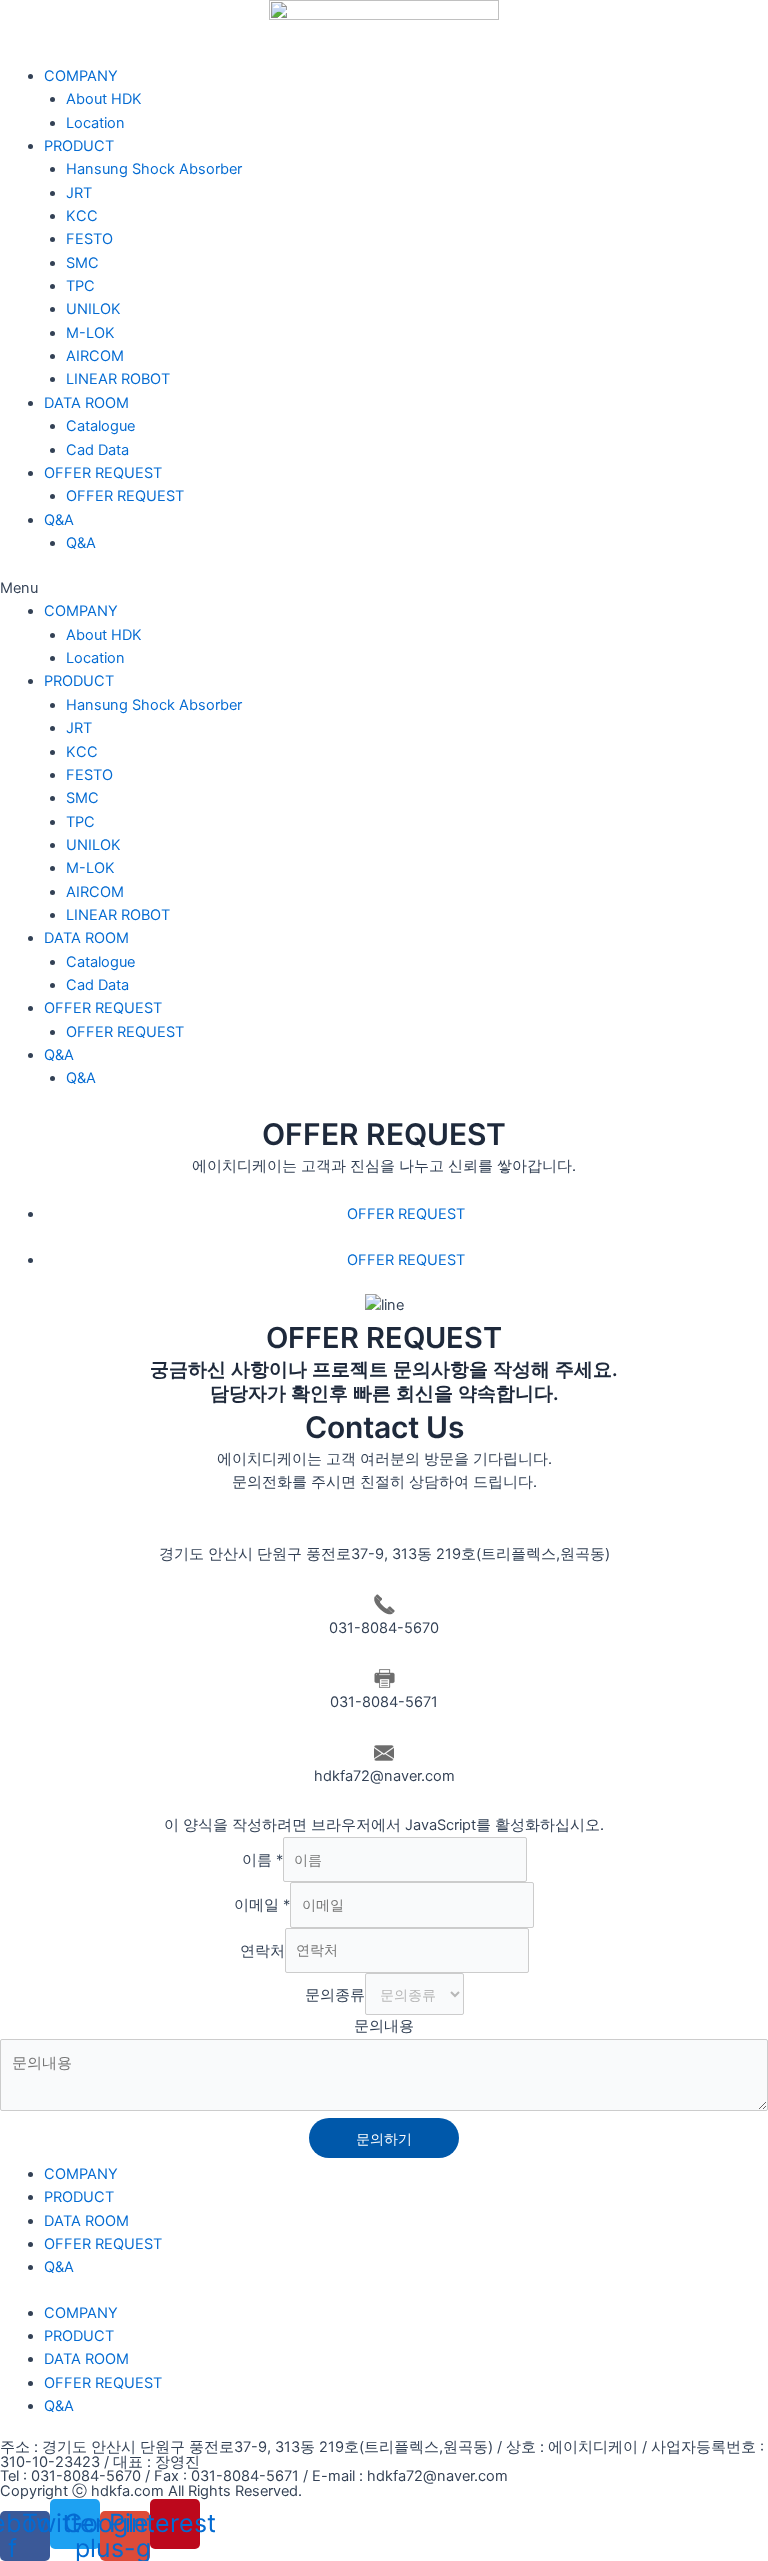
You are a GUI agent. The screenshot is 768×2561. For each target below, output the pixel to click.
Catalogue (100, 426)
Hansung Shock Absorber (154, 169)
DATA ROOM (86, 403)
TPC (80, 286)
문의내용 (384, 2026)
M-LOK (90, 333)
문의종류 (335, 1995)
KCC (82, 216)
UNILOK (93, 309)
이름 (262, 1860)
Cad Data (97, 450)
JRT (79, 193)
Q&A (59, 520)
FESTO (89, 239)
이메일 (262, 1905)
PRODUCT (79, 146)
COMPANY (81, 76)
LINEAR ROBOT (118, 379)
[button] (384, 588)
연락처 (262, 1950)
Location (95, 123)
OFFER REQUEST (103, 473)
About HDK (104, 99)
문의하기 (384, 2138)
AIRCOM (95, 356)
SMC (82, 263)
